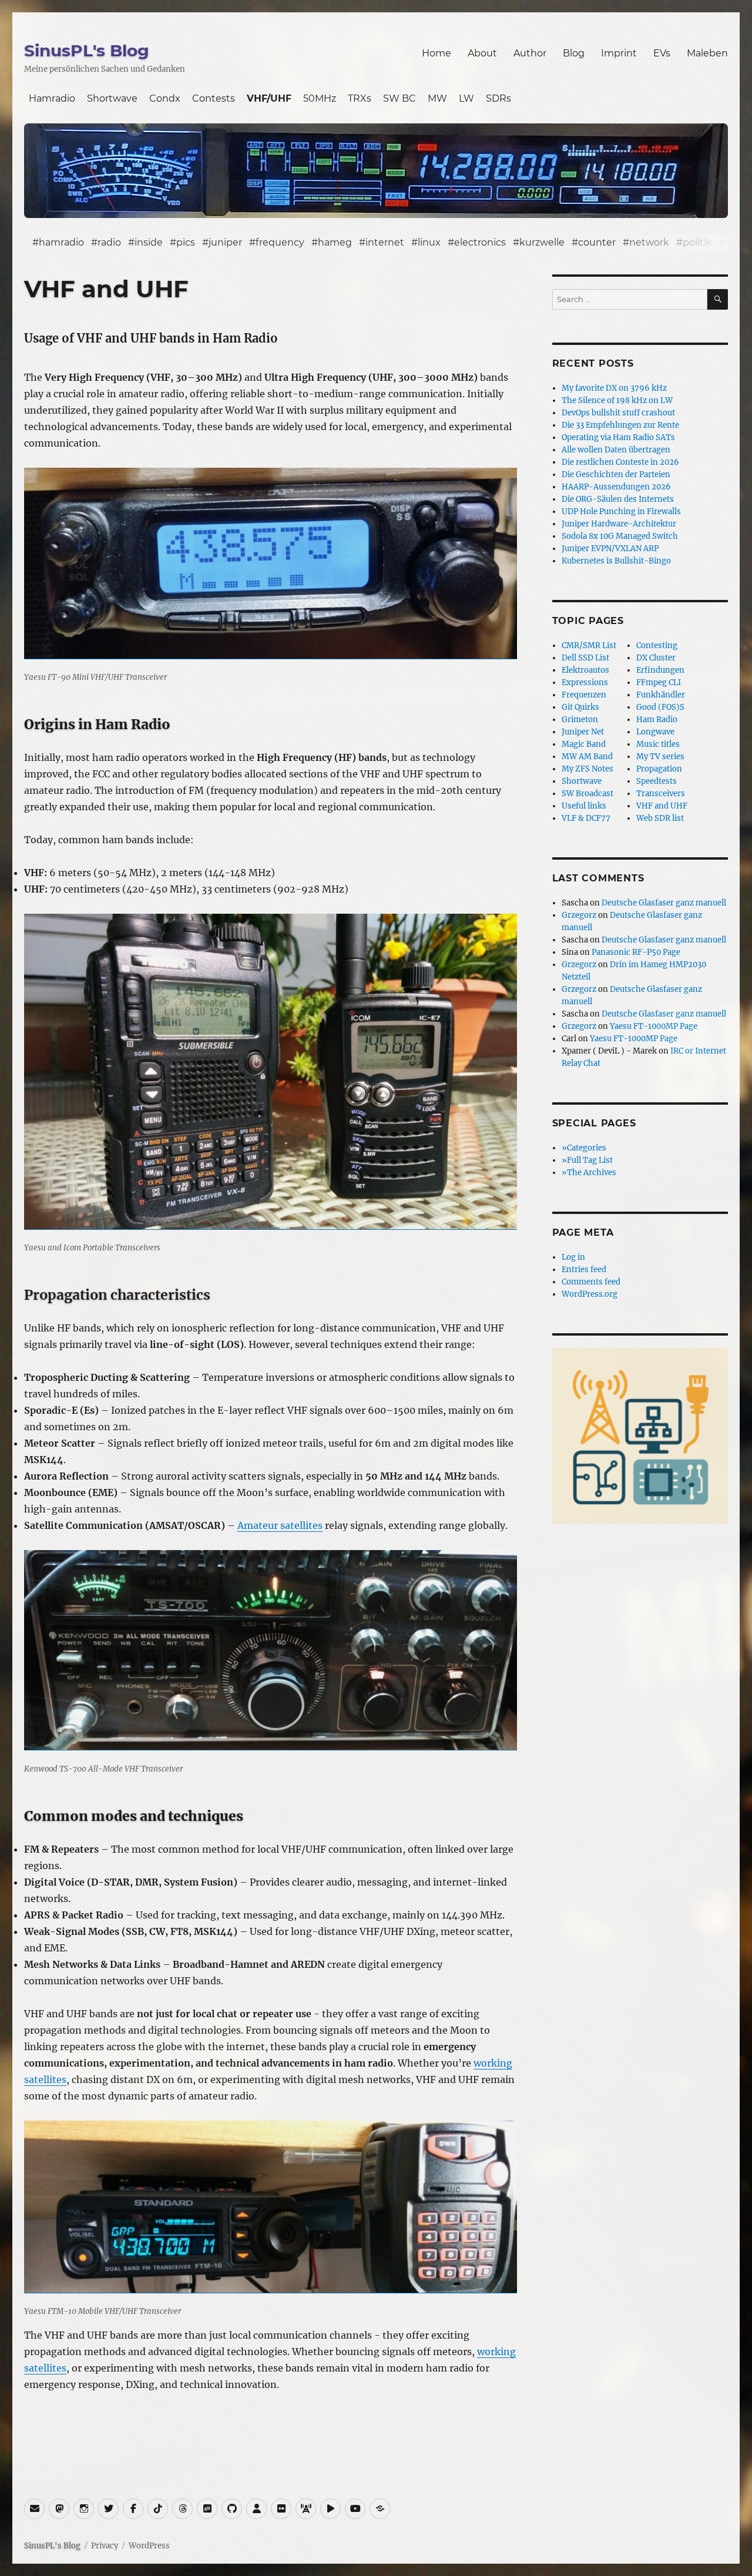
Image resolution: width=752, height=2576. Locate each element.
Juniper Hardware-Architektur (619, 524)
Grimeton (580, 720)
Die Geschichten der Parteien (616, 474)
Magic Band (584, 744)
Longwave (655, 732)
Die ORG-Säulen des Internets (618, 499)
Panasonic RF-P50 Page (636, 952)
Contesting (657, 645)
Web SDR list (660, 818)
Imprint (619, 53)
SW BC (399, 98)
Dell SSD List (585, 658)
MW (437, 98)
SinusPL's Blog (87, 51)
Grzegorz (579, 915)
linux (429, 242)
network (649, 242)
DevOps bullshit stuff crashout (618, 413)
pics (186, 242)
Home (437, 53)
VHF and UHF (662, 806)
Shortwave (112, 98)
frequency (280, 242)
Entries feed (584, 1269)
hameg (335, 242)
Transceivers (661, 794)
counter (597, 242)
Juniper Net (583, 732)
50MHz (320, 98)
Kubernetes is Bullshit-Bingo (616, 561)
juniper (225, 242)
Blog (574, 53)
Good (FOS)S (660, 707)
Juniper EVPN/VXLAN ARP (610, 549)
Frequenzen (584, 695)
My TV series (660, 757)
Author (530, 53)
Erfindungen (660, 670)
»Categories (584, 1148)
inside (149, 242)
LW (466, 98)
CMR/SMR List (589, 645)
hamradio (61, 242)
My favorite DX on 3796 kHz (614, 388)
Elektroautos (585, 670)
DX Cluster (656, 658)
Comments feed (591, 1282)
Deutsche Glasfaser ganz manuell (664, 903)
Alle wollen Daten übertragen (616, 450)
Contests (214, 98)
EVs (662, 53)
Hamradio (52, 98)
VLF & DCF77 (586, 818)
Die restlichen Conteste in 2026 (620, 462)
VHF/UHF (269, 98)
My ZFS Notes (587, 769)
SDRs (498, 98)
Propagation (659, 769)
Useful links (584, 806)
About (482, 53)
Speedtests (657, 781)
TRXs (360, 98)
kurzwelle (542, 242)
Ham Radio (657, 720)
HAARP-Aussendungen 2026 (616, 487)
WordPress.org (590, 1294)
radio (109, 242)
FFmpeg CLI (659, 682)
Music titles (658, 744)
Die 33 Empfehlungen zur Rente (620, 425)
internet (385, 242)
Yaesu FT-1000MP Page (654, 1026)
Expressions (585, 682)
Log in (573, 1257)
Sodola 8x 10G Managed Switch (620, 536)
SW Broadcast (587, 794)
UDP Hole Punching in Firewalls (621, 511)
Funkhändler (661, 695)
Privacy (105, 2546)
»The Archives (589, 1173)
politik (697, 242)
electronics (480, 242)
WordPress (149, 2546)
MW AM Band (587, 757)
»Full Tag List (587, 1160)
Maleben (707, 53)
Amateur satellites (280, 1525)
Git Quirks (580, 707)
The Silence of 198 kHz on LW (617, 400)
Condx (165, 98)
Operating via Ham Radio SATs (618, 437)
